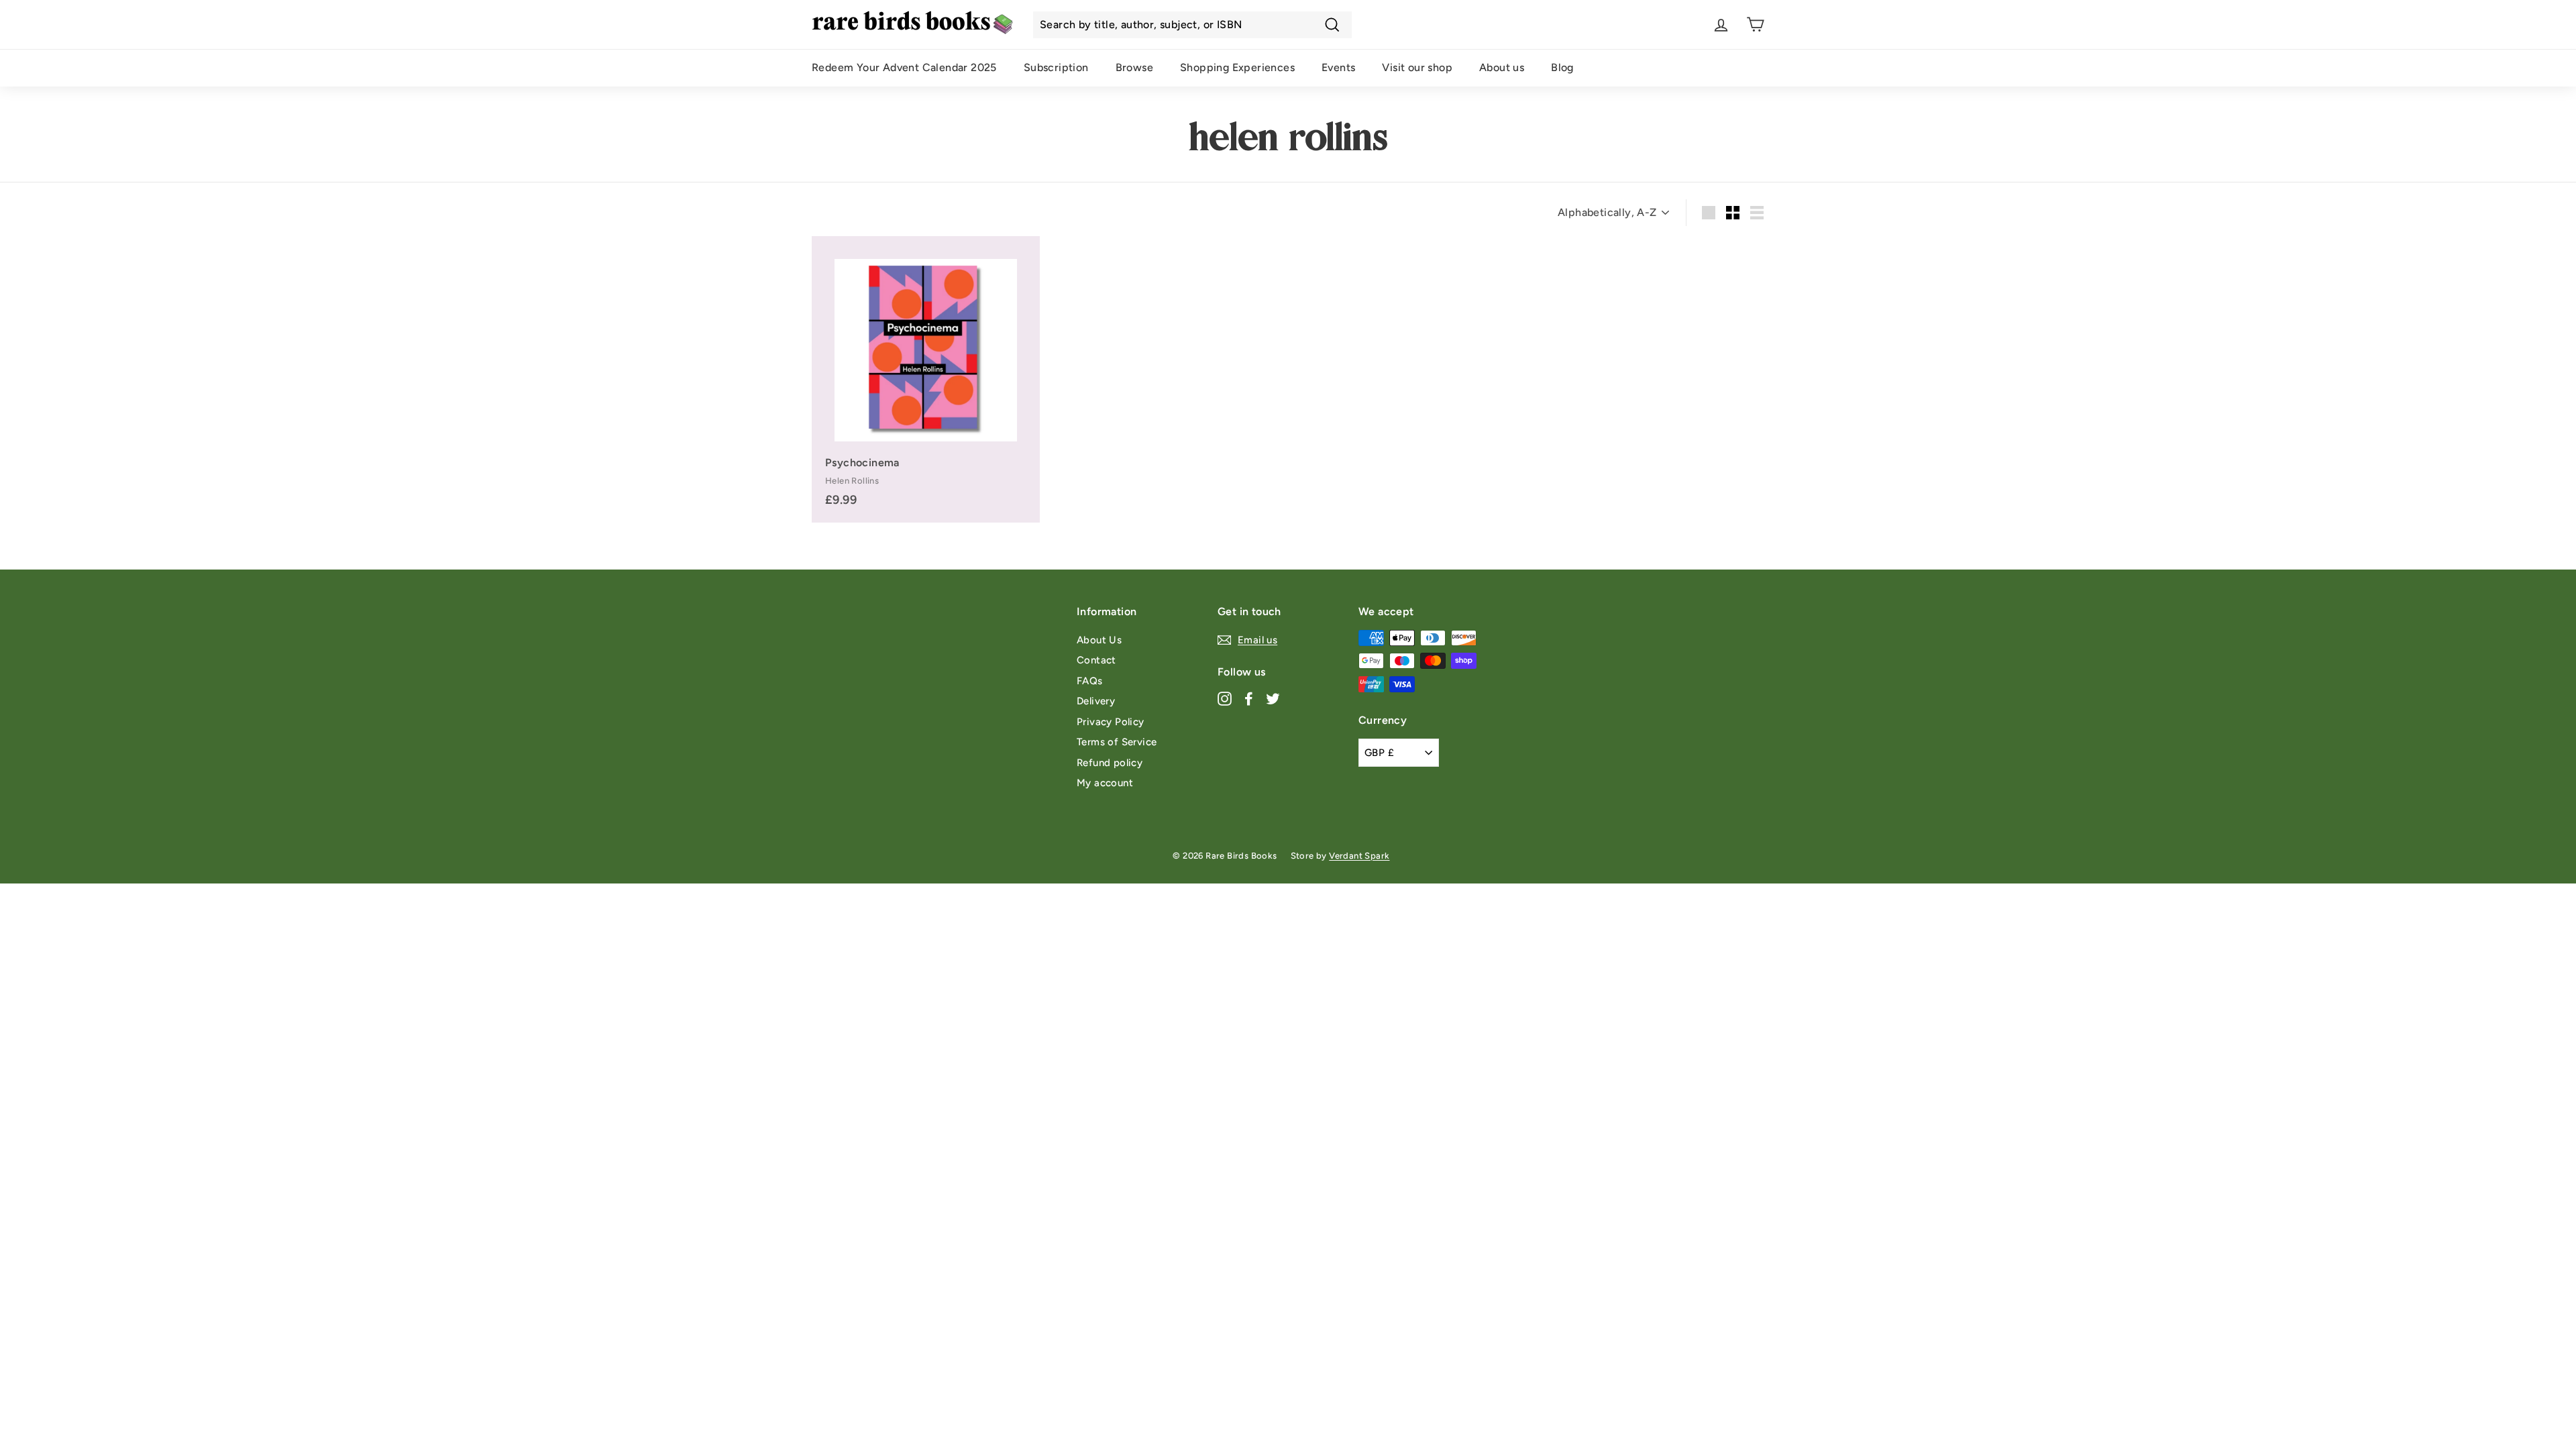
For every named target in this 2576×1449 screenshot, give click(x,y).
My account (1105, 783)
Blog (1562, 67)
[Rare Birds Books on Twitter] (1273, 698)
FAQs (1090, 681)
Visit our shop (1417, 67)
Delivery (1096, 701)
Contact (1096, 660)
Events (1338, 67)
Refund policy (1110, 763)
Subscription (1056, 67)
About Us (1099, 640)
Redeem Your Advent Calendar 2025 (904, 67)
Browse (1134, 67)
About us (1502, 67)
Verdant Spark (1359, 856)
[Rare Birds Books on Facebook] (1249, 698)
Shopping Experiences (1237, 67)
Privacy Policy (1111, 722)
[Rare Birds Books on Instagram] (1225, 698)
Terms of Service (1117, 742)
